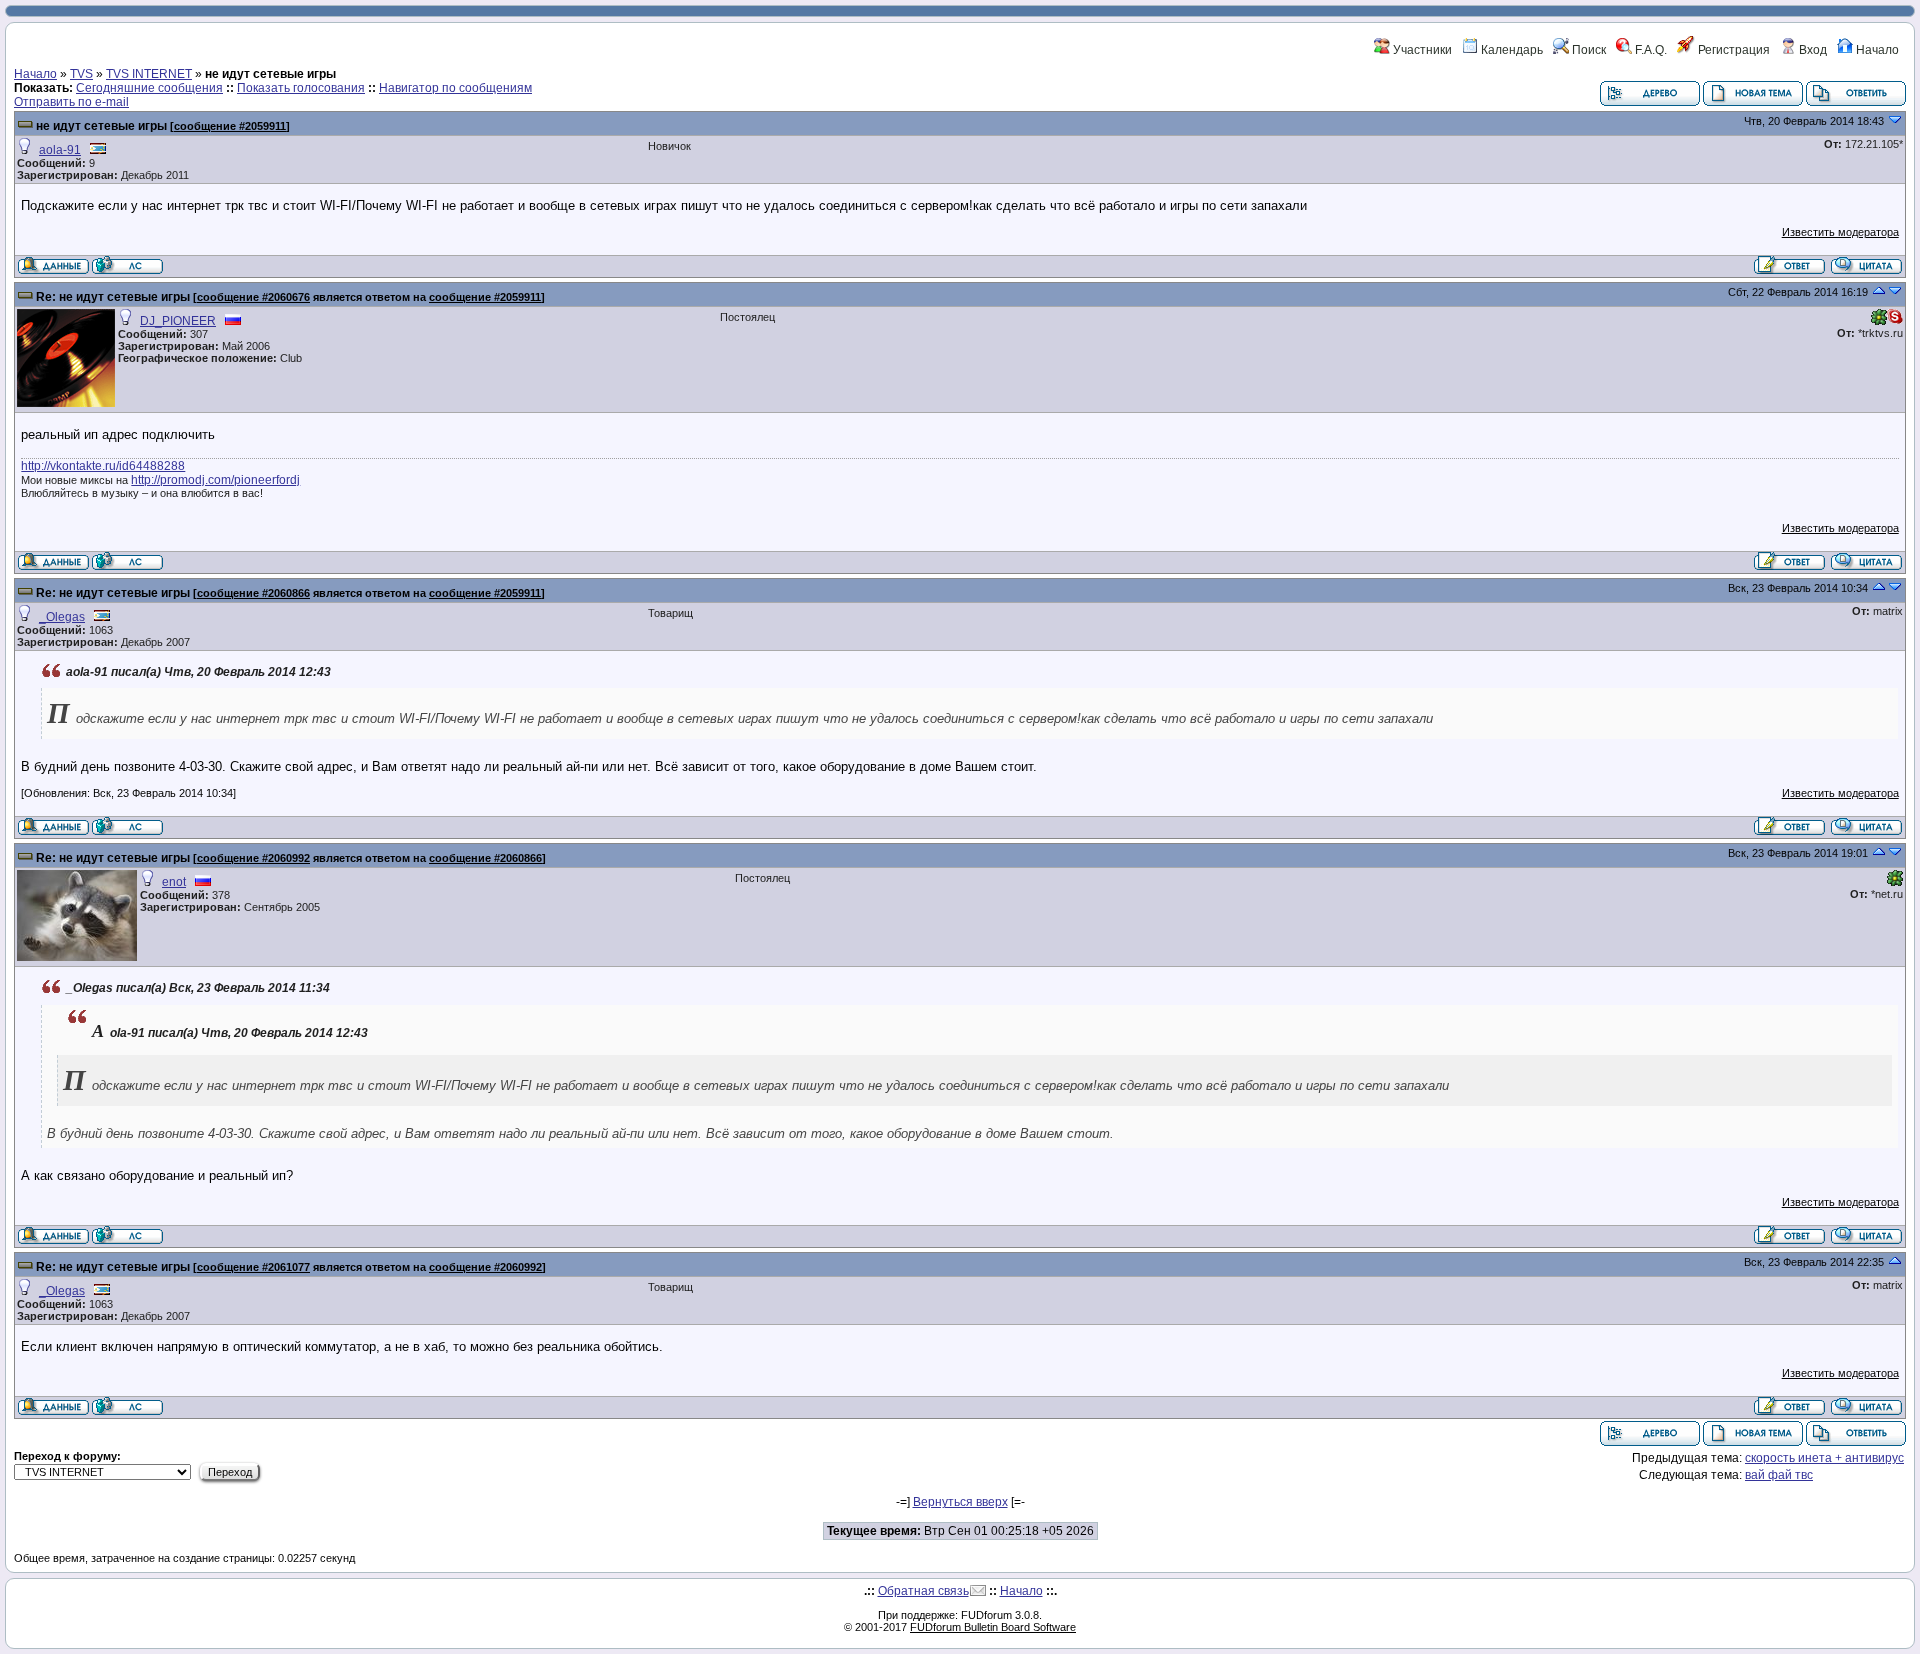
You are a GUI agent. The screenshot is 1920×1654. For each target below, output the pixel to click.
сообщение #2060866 (253, 593)
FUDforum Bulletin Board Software (993, 1627)
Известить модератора (1840, 232)
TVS (81, 74)
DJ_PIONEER (178, 321)
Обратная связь (923, 1591)
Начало (1876, 50)
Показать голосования (301, 88)
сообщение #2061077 (253, 1267)
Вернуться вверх (960, 1502)
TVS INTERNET (149, 74)
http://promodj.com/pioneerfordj (215, 480)
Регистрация (1732, 50)
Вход (1811, 50)
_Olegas (62, 617)
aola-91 (60, 150)
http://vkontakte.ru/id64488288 (103, 466)
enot (174, 882)
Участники (1421, 50)
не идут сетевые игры (101, 126)
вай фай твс (1779, 1475)
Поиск (1587, 50)
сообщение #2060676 (253, 297)
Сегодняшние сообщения (149, 88)
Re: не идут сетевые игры (113, 297)
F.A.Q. (1649, 50)
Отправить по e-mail (71, 102)
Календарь (1510, 50)
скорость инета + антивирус (1824, 1458)
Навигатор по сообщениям (455, 88)
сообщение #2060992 (253, 858)
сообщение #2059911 (230, 126)
